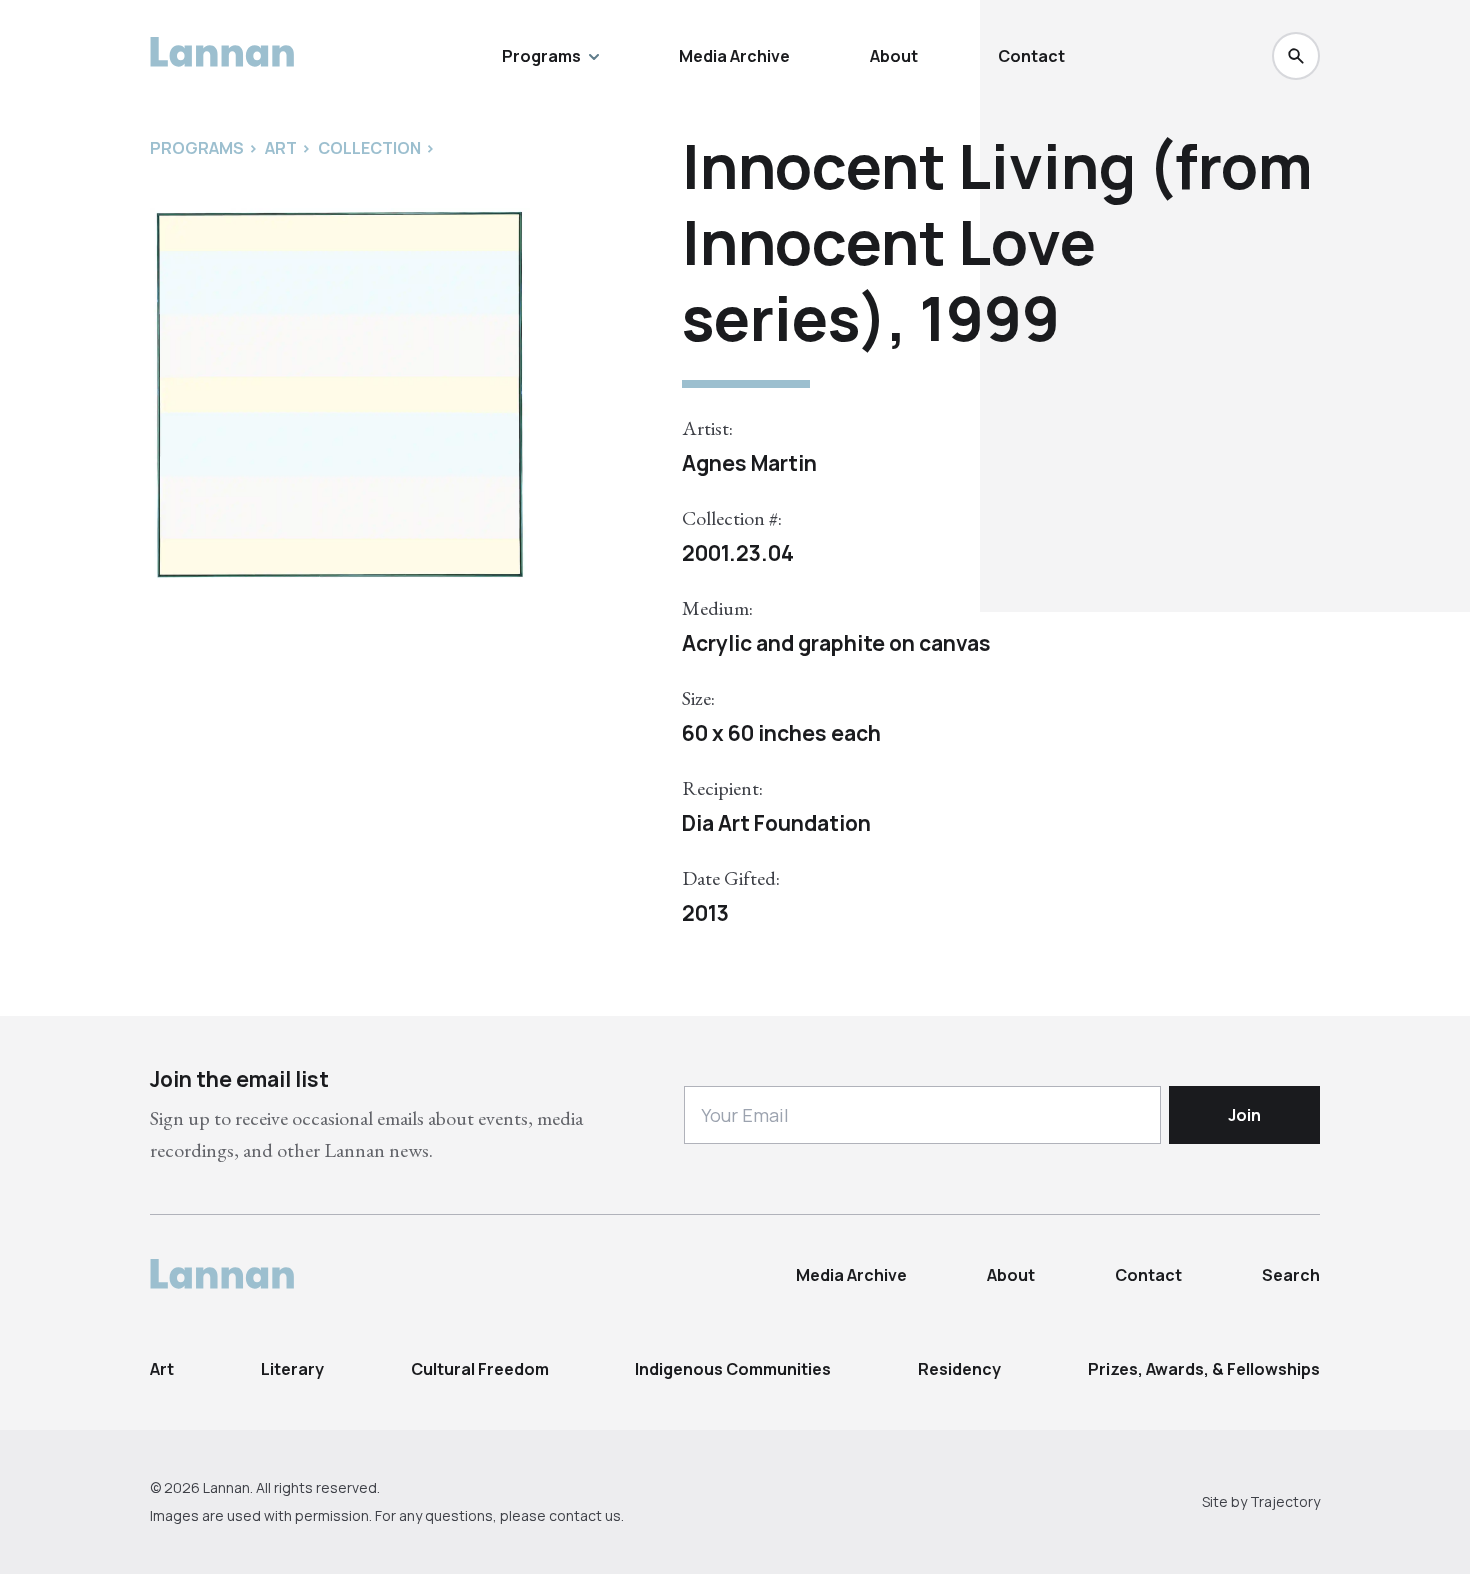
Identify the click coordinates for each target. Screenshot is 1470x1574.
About (894, 56)
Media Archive (734, 56)
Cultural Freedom (480, 1369)
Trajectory (1285, 1501)
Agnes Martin (749, 463)
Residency (959, 1369)
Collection (369, 148)
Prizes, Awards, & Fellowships (1204, 1369)
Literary (292, 1369)
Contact (1031, 56)
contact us (585, 1515)
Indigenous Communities (733, 1369)
